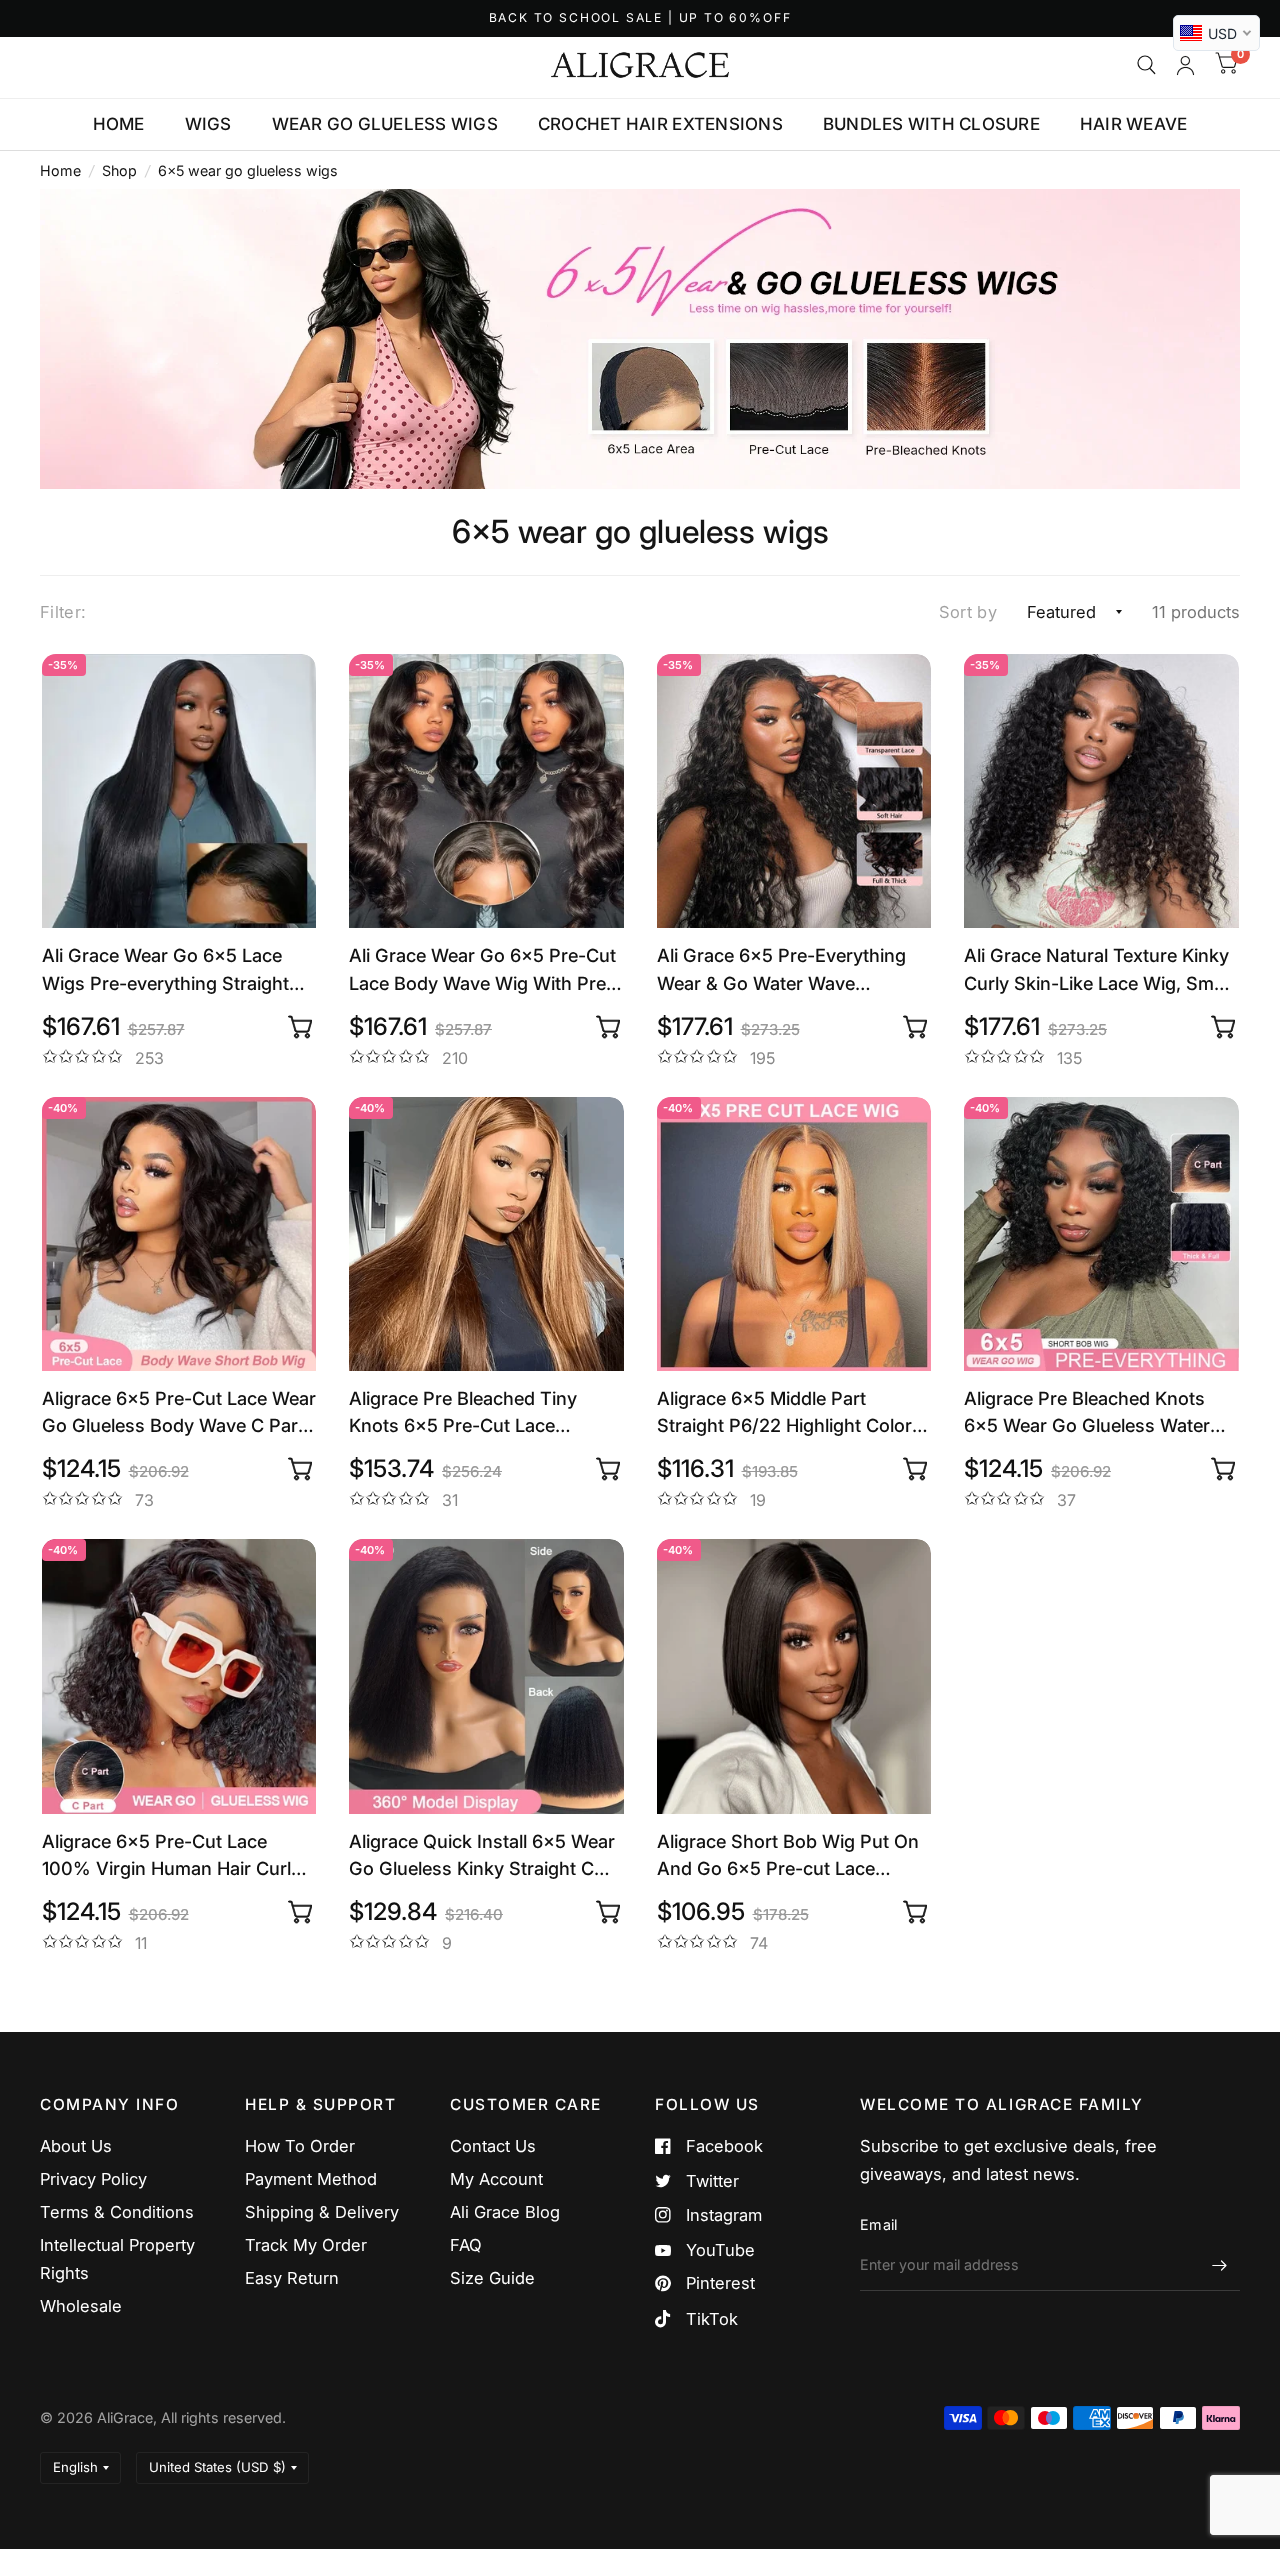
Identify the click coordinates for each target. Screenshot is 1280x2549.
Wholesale (81, 2306)
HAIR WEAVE (1134, 124)
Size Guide (492, 2278)
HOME (119, 124)
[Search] (1146, 65)
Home (60, 170)
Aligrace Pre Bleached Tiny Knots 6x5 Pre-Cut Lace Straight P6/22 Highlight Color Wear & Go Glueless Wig (476, 1413)
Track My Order (306, 2245)
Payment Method (311, 2179)
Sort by (968, 612)
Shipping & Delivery (322, 2212)
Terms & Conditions (117, 2212)
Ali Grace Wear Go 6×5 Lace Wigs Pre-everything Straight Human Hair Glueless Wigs (165, 970)
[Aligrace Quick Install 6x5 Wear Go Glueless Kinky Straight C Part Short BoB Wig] (486, 1676)
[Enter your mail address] (1220, 2265)
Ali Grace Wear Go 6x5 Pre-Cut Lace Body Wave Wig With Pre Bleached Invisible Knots (482, 970)
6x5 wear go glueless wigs (248, 170)
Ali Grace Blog (505, 2212)
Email (878, 2224)
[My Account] (1185, 65)
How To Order (300, 2146)
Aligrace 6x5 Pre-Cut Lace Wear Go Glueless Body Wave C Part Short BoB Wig (179, 1413)
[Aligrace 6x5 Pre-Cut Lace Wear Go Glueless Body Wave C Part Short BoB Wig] (179, 1234)
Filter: (63, 612)
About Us (76, 2146)
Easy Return (292, 2278)
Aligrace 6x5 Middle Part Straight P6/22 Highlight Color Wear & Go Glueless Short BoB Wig (787, 1413)
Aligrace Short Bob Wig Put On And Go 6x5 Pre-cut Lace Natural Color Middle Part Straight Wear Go (788, 1856)
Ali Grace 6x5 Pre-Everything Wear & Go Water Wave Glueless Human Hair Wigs (781, 970)
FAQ (466, 2245)
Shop (119, 170)
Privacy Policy (93, 2179)
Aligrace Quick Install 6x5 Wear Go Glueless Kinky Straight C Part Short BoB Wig (482, 1856)
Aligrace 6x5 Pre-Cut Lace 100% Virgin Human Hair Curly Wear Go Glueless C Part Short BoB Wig (173, 1856)
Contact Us (493, 2146)
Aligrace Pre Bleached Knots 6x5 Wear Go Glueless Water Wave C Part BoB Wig (1087, 1413)
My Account (496, 2179)
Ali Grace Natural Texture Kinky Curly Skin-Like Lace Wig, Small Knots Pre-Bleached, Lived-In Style (1098, 970)
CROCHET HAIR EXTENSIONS (660, 124)
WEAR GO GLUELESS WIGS (385, 124)
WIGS (208, 124)
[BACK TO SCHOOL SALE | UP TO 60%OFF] (640, 18)
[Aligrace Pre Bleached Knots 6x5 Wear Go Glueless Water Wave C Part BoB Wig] (1101, 1234)
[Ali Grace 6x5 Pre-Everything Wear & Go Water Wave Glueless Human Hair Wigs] (794, 791)
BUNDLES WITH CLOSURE (931, 124)
